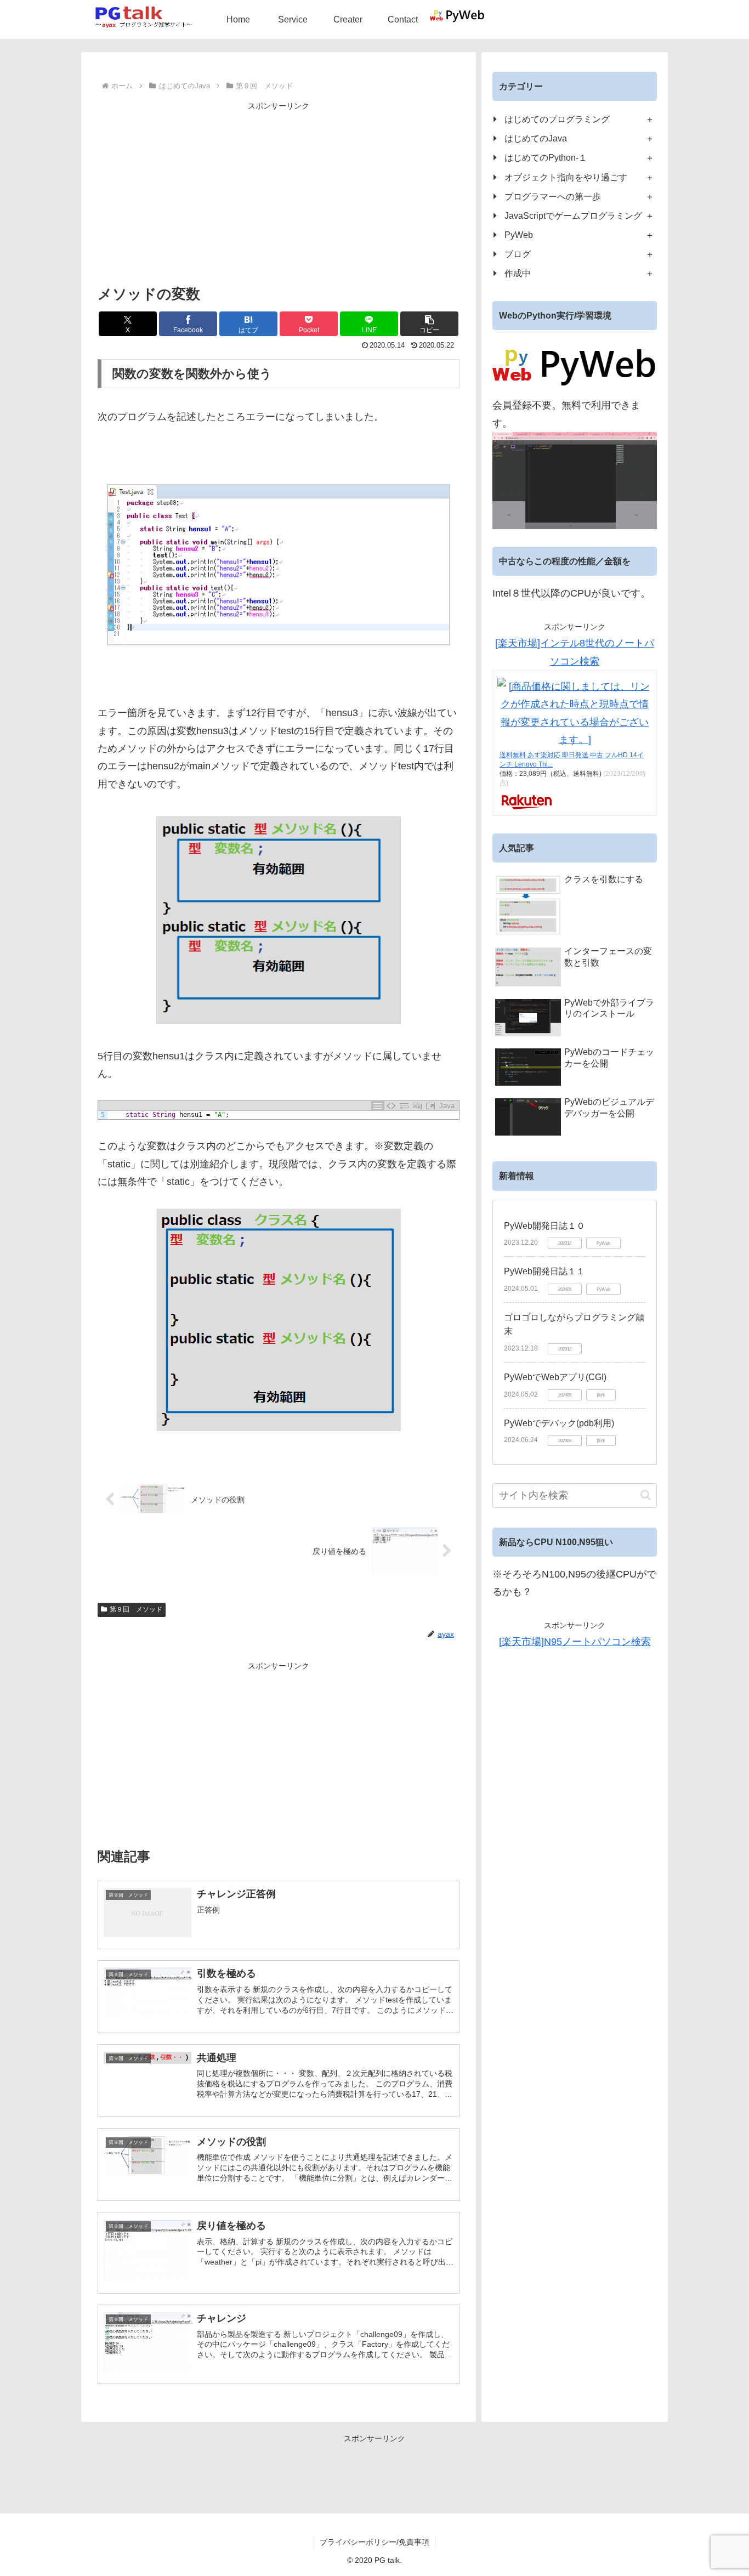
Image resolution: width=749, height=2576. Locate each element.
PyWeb (519, 235)
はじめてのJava (536, 138)
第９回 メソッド (136, 1609)
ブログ (518, 254)
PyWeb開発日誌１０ (544, 1226)
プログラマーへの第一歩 (553, 196)
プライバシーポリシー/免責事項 (374, 2542)
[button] (429, 324)
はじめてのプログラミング (557, 119)
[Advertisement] (279, 190)
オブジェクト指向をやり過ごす (566, 177)
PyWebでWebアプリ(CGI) (555, 1377)
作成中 (518, 273)
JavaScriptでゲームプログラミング (573, 215)
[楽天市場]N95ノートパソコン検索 (575, 1642)
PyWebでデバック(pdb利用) (559, 1423)
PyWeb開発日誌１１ (544, 1271)
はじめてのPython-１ (546, 157)
